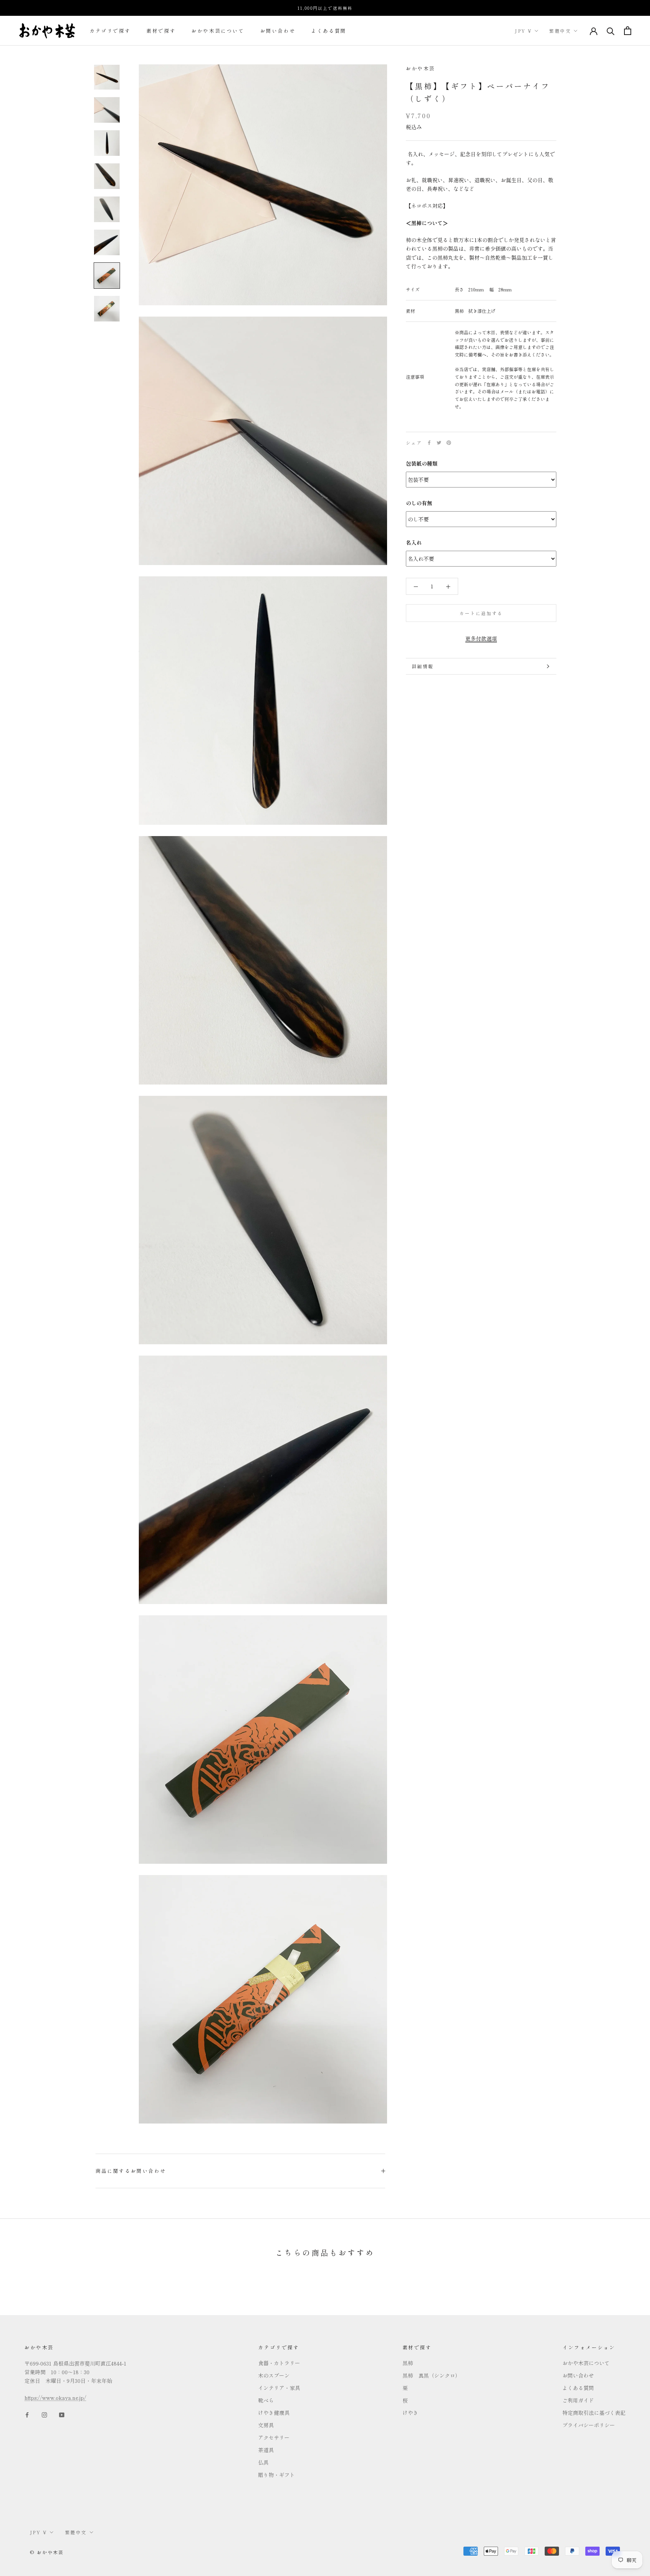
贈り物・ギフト (276, 2475)
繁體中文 (560, 31)
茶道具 (266, 2450)
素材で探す (161, 31)
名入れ (414, 542)
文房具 (266, 2425)
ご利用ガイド (578, 2400)
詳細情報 (423, 666)
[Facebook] (429, 443)
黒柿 (408, 2363)
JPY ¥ (523, 31)
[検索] (611, 31)
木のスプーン (274, 2375)
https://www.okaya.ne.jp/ (55, 2398)
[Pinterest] (449, 443)
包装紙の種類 (422, 463)
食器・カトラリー (279, 2363)
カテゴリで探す (110, 31)
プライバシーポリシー (589, 2425)
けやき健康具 (274, 2413)
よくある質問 (329, 31)
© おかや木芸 (47, 2552)
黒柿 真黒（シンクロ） (431, 2375)
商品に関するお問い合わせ (131, 2171)
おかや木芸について (218, 31)
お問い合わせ (278, 31)
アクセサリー (274, 2437)
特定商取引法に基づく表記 (594, 2413)
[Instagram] (44, 2414)
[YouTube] (62, 2414)
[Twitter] (439, 443)
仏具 (263, 2462)
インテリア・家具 (279, 2388)
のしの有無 (419, 503)
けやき (410, 2413)
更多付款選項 (481, 638)
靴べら (266, 2400)
